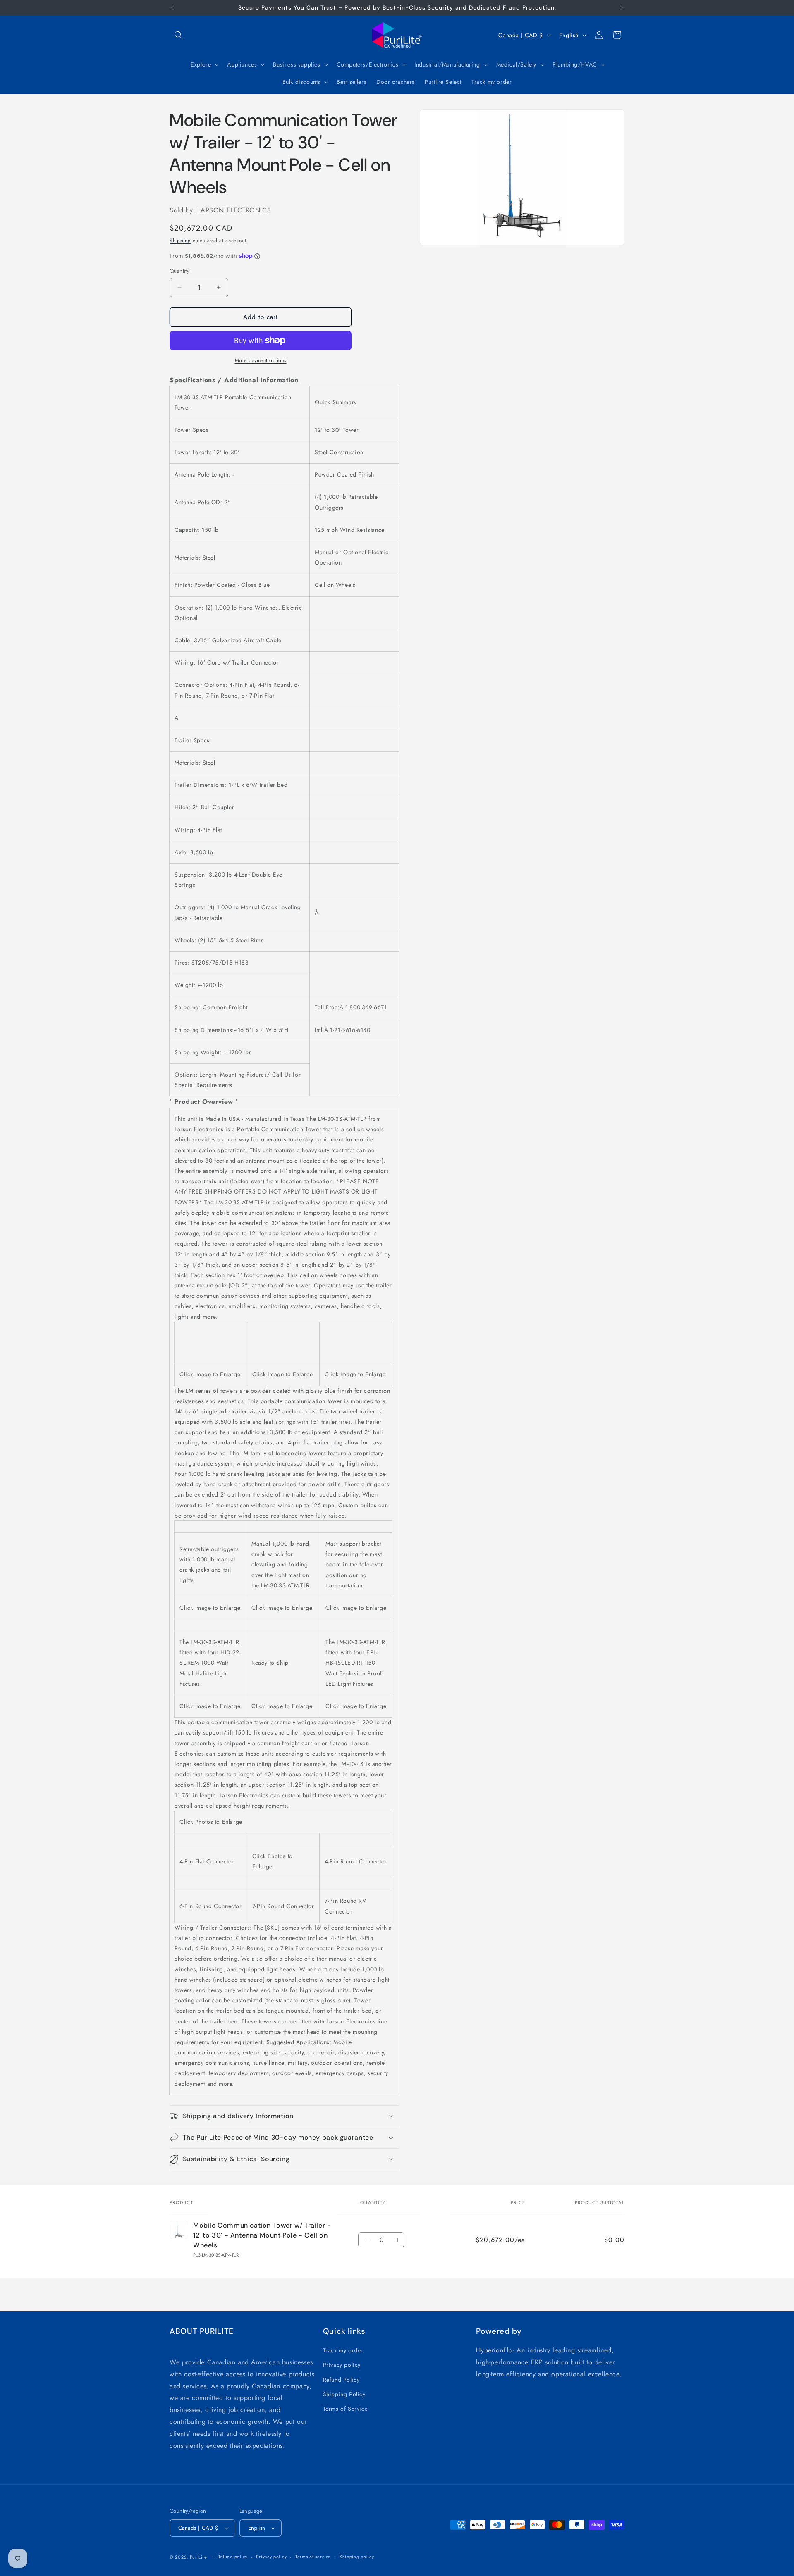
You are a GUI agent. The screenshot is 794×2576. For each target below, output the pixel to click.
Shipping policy (357, 2557)
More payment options (261, 360)
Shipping (180, 241)
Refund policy (233, 2557)
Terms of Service (346, 2409)
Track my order (343, 2350)
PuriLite (198, 2557)
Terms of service (313, 2557)
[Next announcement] (622, 8)
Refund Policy (341, 2380)
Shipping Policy (344, 2394)
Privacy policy (342, 2365)
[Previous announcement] (172, 8)
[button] (179, 35)
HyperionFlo (494, 2350)
